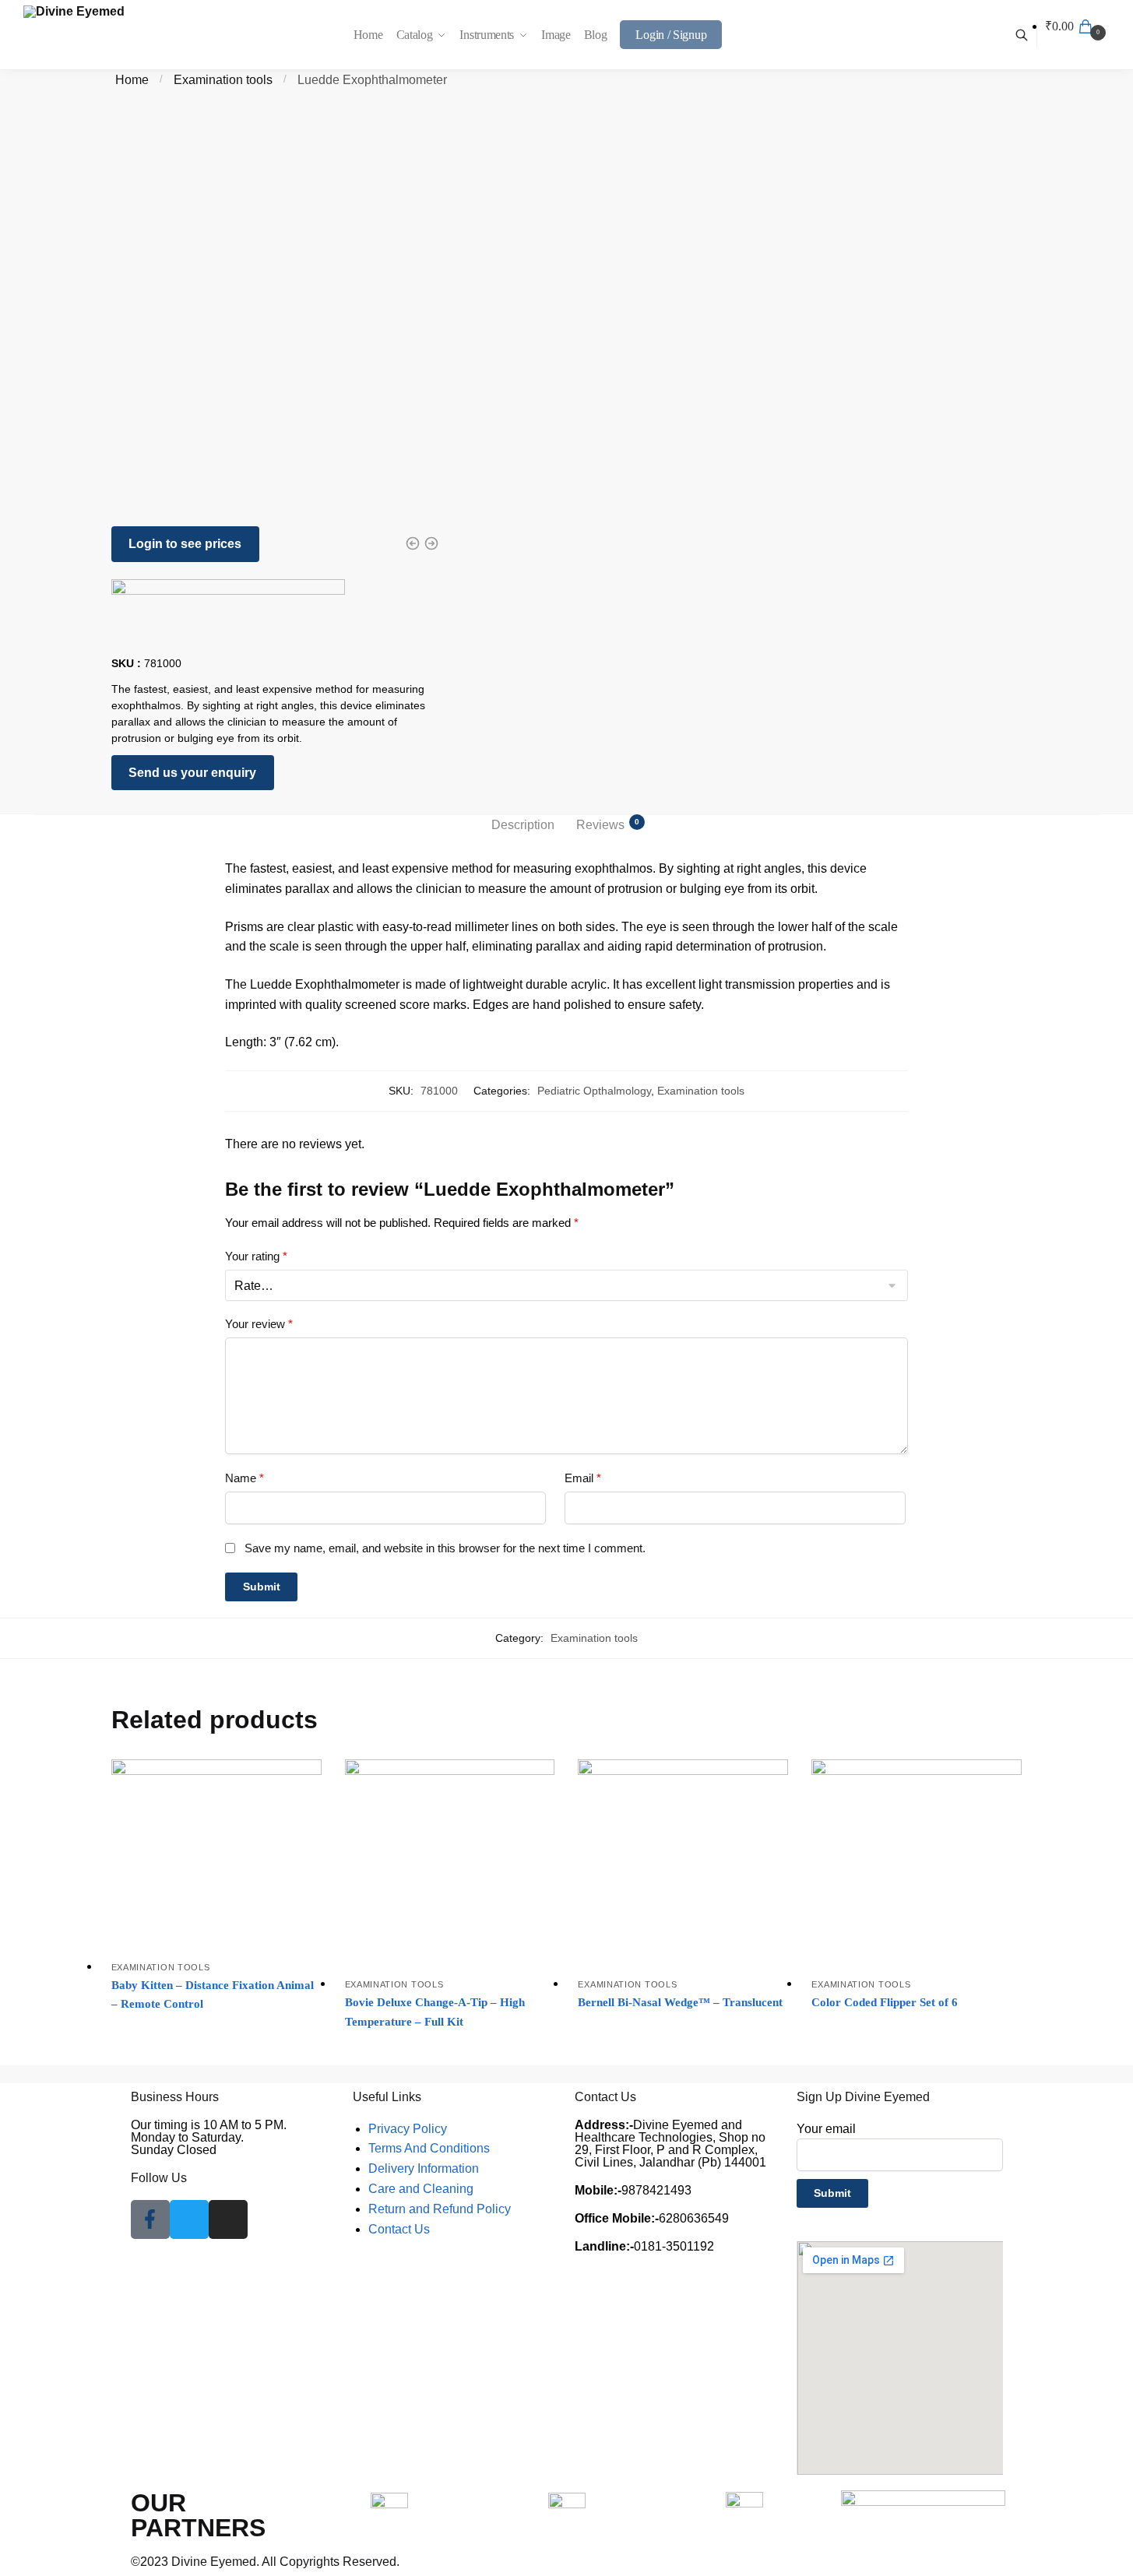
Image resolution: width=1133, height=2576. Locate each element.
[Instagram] (228, 2219)
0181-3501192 (644, 2246)
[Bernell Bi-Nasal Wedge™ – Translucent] (683, 1864)
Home (132, 80)
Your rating (256, 1256)
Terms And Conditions (429, 2148)
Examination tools (223, 80)
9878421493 (633, 2190)
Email (583, 1478)
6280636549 (652, 2218)
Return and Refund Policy (440, 2209)
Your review (259, 1324)
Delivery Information (424, 2168)
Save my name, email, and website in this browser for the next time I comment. (445, 1548)
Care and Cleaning (421, 2189)
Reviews (600, 824)
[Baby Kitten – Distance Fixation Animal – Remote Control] (216, 1856)
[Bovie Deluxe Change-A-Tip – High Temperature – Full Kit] (450, 1864)
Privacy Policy (408, 2129)
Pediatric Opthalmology (594, 1091)
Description (523, 825)
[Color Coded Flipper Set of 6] (917, 1864)
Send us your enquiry (192, 773)
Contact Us (399, 2229)
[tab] (523, 825)
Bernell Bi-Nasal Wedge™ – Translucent (680, 2002)
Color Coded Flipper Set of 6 (885, 2002)
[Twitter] (189, 2219)
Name (245, 1478)
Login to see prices (185, 544)
